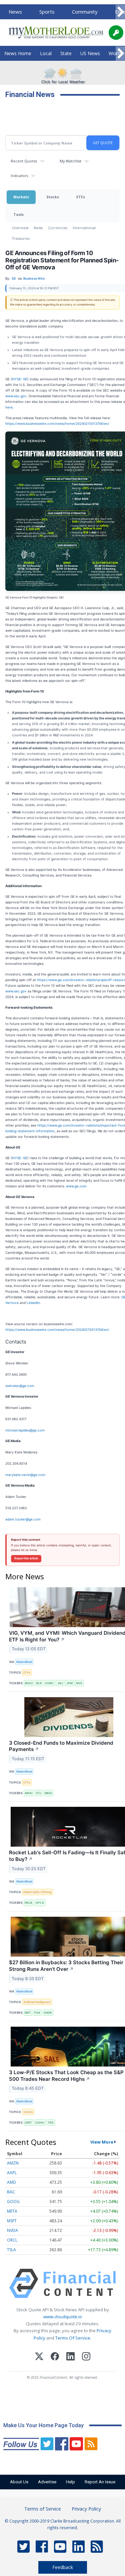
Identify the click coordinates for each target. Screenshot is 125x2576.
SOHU (40, 2122)
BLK (39, 1683)
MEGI (48, 1793)
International (84, 228)
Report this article (26, 1558)
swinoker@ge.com (20, 1386)
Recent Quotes (24, 161)
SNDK (48, 2013)
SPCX (40, 1903)
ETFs (81, 197)
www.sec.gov (16, 396)
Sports (47, 12)
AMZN (13, 2163)
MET (28, 2013)
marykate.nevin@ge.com (25, 1475)
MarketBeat (24, 1662)
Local (46, 53)
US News (90, 53)
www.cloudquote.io (63, 2317)
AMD (11, 2182)
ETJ (39, 1793)
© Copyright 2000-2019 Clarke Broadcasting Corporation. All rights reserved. (63, 2524)
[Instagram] (86, 2357)
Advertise (47, 2482)
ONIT (28, 2122)
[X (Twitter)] (39, 2357)
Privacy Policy (86, 2509)
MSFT (12, 2221)
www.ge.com (76, 1186)
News (15, 12)
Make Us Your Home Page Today (43, 2425)
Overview (20, 228)
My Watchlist (70, 161)
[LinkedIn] (70, 2357)
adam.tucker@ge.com (23, 1519)
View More (102, 2142)
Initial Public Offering (37, 1892)
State (66, 53)
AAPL (12, 2173)
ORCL (12, 2240)
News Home (18, 53)
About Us (19, 2482)
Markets (21, 197)
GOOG (13, 2202)
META (12, 2211)
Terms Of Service (73, 2338)
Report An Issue (100, 2482)
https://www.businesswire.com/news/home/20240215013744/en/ (57, 423)
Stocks (53, 197)
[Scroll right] (120, 12)
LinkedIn (33, 1303)
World (115, 53)
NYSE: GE (20, 379)
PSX (37, 2013)
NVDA (12, 2230)
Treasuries (21, 238)
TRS (51, 2122)
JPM (69, 1683)
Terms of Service (43, 2509)
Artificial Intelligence (37, 2002)
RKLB (28, 1903)
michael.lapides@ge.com (25, 1430)
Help (70, 2482)
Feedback (63, 2567)
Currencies (58, 228)
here (9, 407)
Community (85, 12)
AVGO (29, 1683)
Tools (18, 214)
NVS (79, 1683)
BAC (11, 2192)
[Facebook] (55, 2357)
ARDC (29, 1793)
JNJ (60, 1683)
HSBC (50, 1683)
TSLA (11, 2250)
